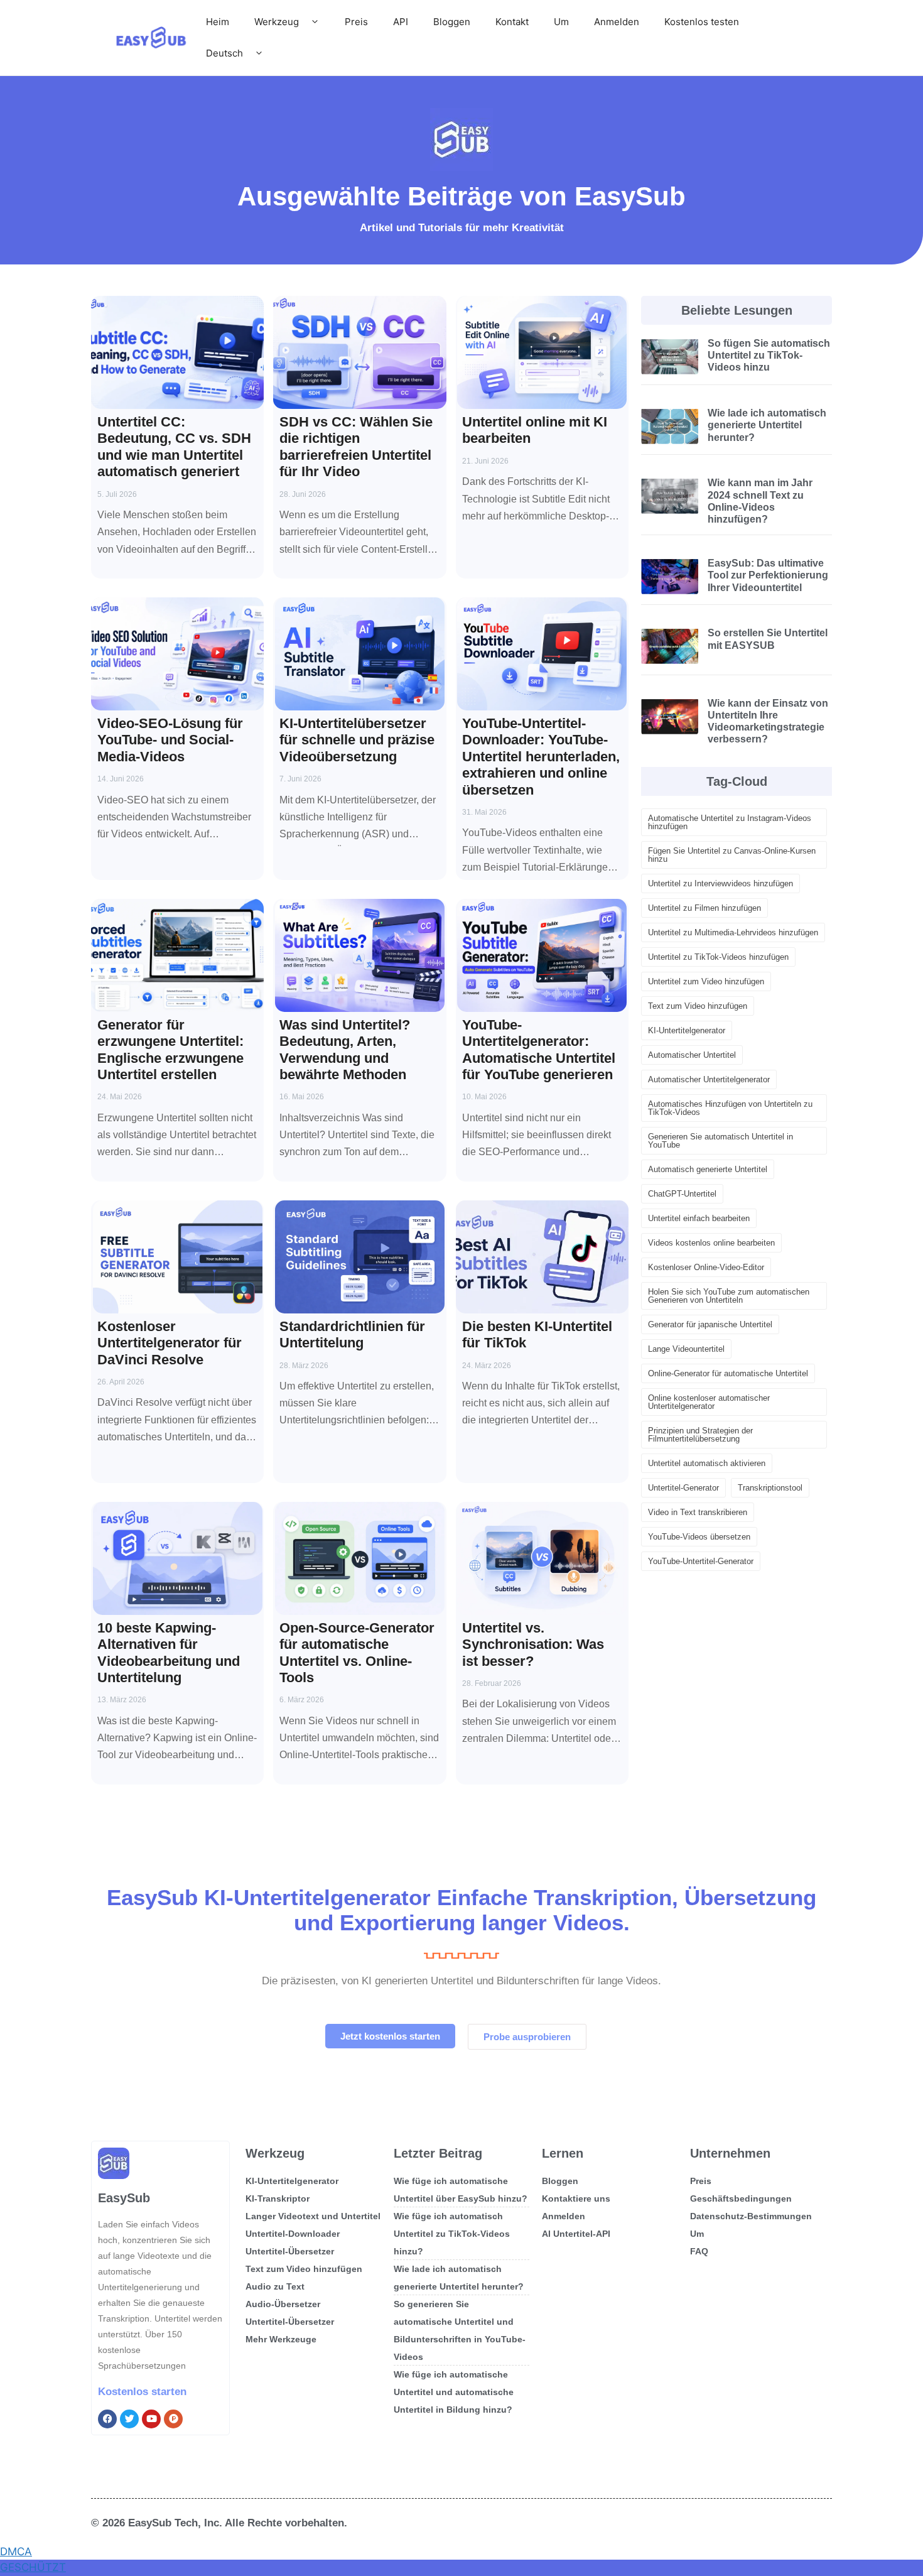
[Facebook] (107, 2419)
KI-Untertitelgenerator (687, 1030)
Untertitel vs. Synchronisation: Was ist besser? (533, 1644)
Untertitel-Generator (683, 1488)
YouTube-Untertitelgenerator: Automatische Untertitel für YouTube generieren (539, 1050)
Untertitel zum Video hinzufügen (706, 981)
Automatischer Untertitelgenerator (709, 1079)
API (401, 22)
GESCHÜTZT (33, 2567)
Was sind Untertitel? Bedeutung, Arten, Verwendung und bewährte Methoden (345, 1050)
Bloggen (452, 22)
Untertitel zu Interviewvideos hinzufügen (721, 883)
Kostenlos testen (702, 22)
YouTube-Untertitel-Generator (701, 1561)
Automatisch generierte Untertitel (708, 1169)
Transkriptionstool (770, 1488)
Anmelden (617, 22)
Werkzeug (277, 22)
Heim (218, 22)
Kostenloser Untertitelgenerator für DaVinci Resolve (170, 1343)
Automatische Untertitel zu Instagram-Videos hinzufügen (730, 822)
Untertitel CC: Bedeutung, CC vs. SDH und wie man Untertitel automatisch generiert (174, 447)
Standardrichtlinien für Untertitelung (352, 1334)
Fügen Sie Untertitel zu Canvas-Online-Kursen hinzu (732, 855)
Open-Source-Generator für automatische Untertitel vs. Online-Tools (357, 1653)
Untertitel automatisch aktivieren (707, 1463)
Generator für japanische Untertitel (710, 1324)
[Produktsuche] (173, 2419)
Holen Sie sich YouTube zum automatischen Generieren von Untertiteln (729, 1296)
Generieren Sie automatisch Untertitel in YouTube (721, 1141)
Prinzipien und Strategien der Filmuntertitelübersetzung (700, 1435)
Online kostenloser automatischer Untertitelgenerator (709, 1402)
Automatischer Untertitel (692, 1055)
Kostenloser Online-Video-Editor (706, 1267)
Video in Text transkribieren (698, 1512)
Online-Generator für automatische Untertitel (728, 1373)
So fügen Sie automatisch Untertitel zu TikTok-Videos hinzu (769, 355)
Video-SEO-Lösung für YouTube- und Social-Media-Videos (170, 740)
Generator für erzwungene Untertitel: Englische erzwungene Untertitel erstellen (170, 1050)
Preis (356, 22)
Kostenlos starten (142, 2392)
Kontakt (512, 22)
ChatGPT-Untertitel (682, 1194)
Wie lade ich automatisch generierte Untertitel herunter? (767, 425)
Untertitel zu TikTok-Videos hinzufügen (718, 957)
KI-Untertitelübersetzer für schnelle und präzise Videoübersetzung (357, 740)
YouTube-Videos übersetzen (699, 1537)
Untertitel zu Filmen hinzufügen (704, 908)
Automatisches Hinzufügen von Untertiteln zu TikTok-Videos (730, 1108)
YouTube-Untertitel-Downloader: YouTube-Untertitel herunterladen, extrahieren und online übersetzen (541, 757)
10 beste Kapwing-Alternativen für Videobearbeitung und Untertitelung (169, 1653)
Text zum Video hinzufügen (698, 1006)
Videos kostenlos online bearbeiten (711, 1243)
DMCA (16, 2552)
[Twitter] (129, 2419)
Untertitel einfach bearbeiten (699, 1218)
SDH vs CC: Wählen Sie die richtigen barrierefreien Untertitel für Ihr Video (356, 447)
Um (561, 22)
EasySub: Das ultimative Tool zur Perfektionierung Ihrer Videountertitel (768, 575)
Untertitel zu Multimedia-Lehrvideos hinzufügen (733, 932)
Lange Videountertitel (686, 1349)
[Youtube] (151, 2419)
